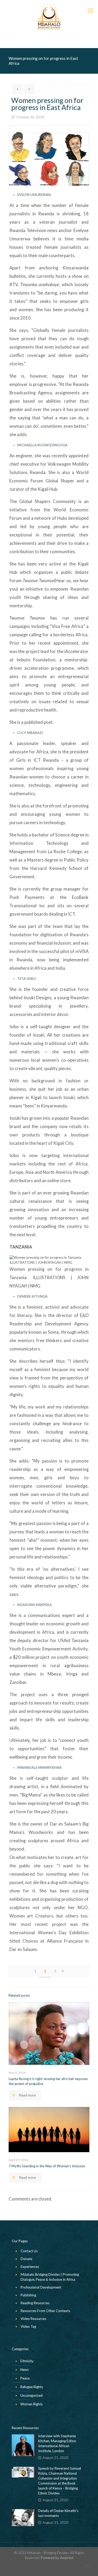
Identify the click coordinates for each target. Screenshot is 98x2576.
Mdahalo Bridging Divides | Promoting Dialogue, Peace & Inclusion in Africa (50, 2277)
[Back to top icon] (87, 2565)
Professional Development (41, 2287)
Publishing (28, 2295)
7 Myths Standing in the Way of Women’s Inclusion (47, 2166)
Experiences (30, 2267)
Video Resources (33, 2319)
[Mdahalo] (49, 16)
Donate (26, 2259)
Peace (25, 2378)
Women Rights (31, 2404)
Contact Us (29, 2251)
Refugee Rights (32, 2387)
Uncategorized (31, 2395)
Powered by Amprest (57, 2558)
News (25, 2370)
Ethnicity (27, 2361)
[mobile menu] (91, 10)
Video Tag (28, 2326)
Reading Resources (35, 2303)
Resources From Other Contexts (45, 2311)
